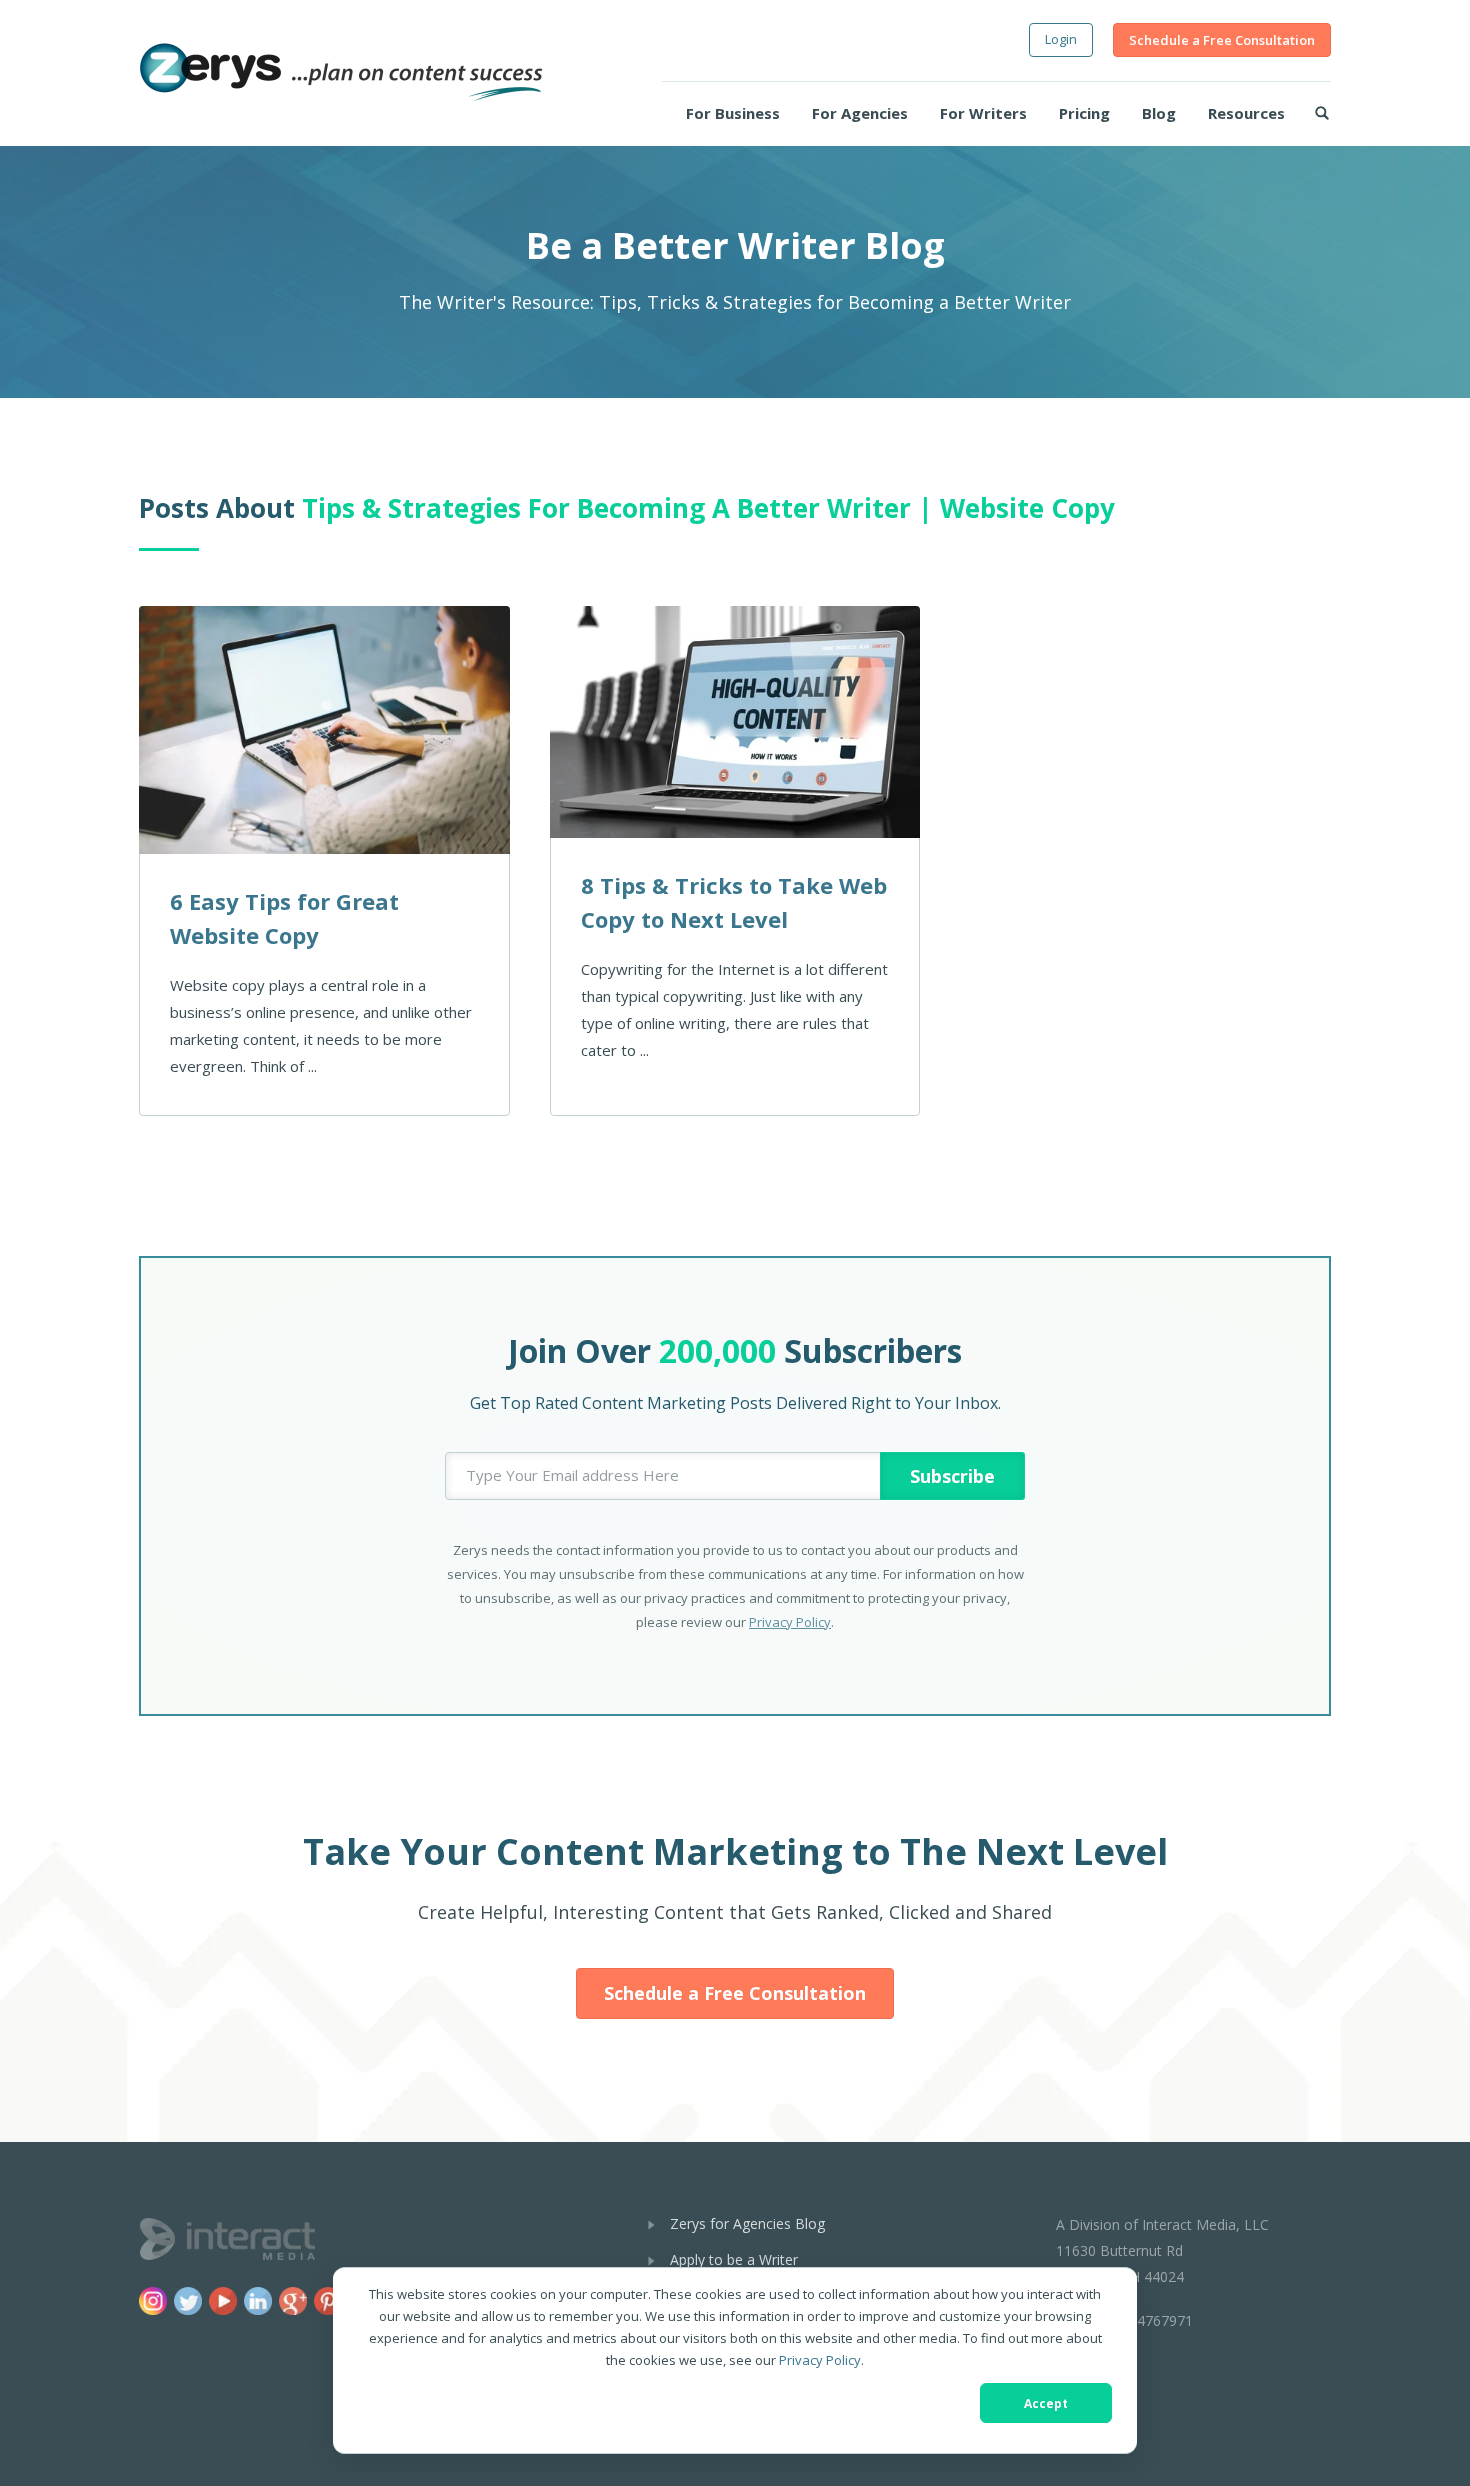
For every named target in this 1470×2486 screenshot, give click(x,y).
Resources (1246, 113)
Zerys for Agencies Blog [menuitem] (747, 2223)
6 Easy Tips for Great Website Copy (284, 918)
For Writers (983, 113)
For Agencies (860, 113)
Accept (1046, 2403)
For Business (733, 113)
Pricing (1084, 113)
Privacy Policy (820, 2360)
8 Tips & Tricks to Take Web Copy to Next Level (734, 902)
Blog (1159, 113)
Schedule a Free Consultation (1222, 40)
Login (1061, 39)
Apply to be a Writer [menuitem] (734, 2259)
